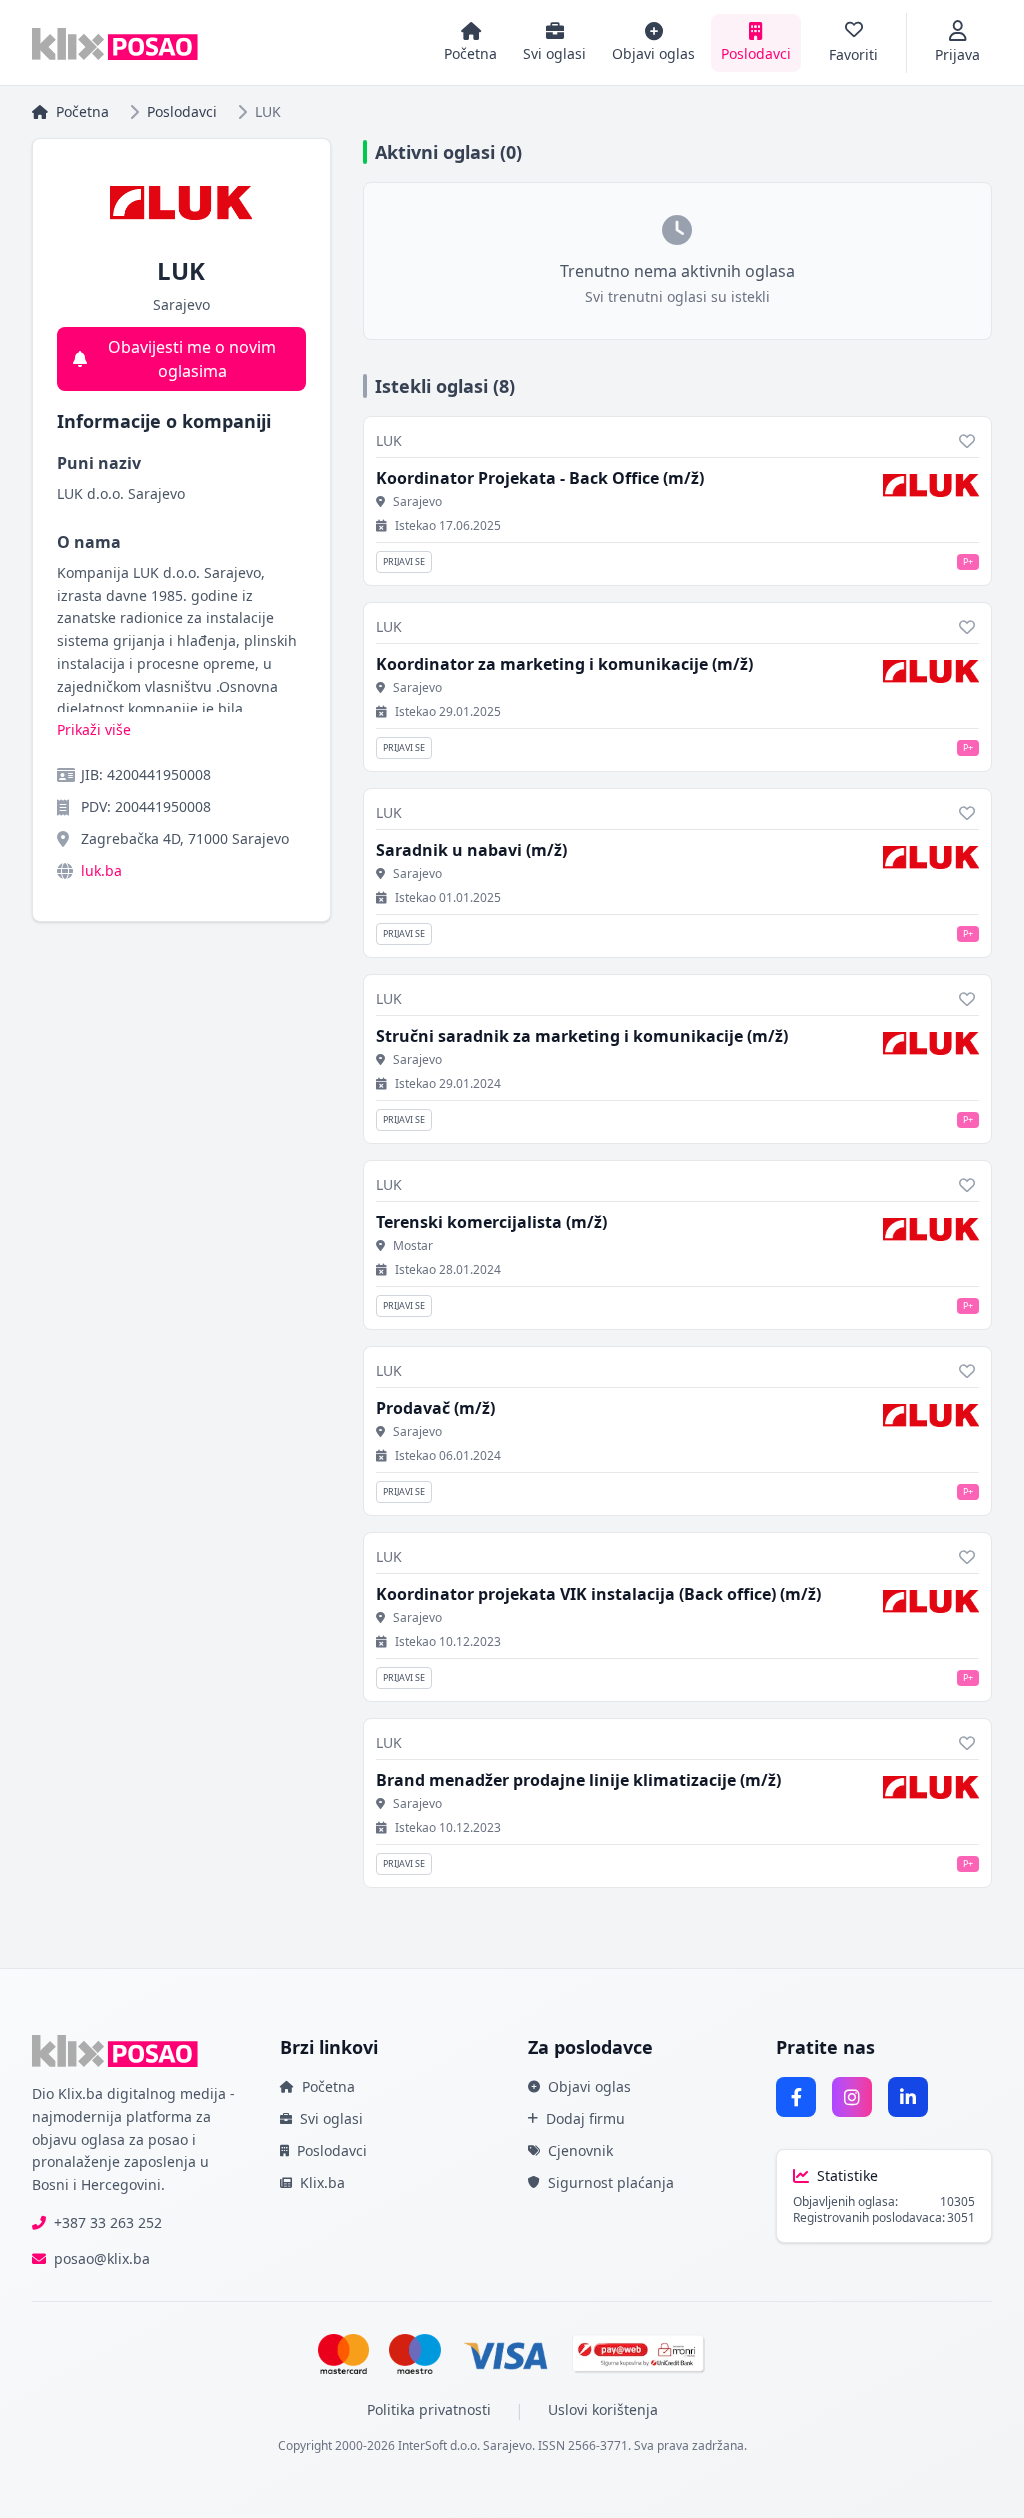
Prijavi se (404, 561)
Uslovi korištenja (603, 2409)
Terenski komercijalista (491, 1222)
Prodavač (435, 1408)
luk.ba (101, 870)
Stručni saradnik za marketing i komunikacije (582, 1036)
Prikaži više (94, 729)
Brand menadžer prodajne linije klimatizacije (578, 1780)
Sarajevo (417, 502)
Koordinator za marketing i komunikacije (564, 664)
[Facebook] (796, 2097)
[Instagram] (852, 2097)
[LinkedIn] (908, 2097)
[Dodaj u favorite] (967, 441)
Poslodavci (182, 111)
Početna (82, 111)
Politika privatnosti (429, 2409)
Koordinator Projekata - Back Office (540, 478)
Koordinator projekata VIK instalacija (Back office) (598, 1594)
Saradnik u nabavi (471, 850)
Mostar (413, 1246)
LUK (389, 440)
